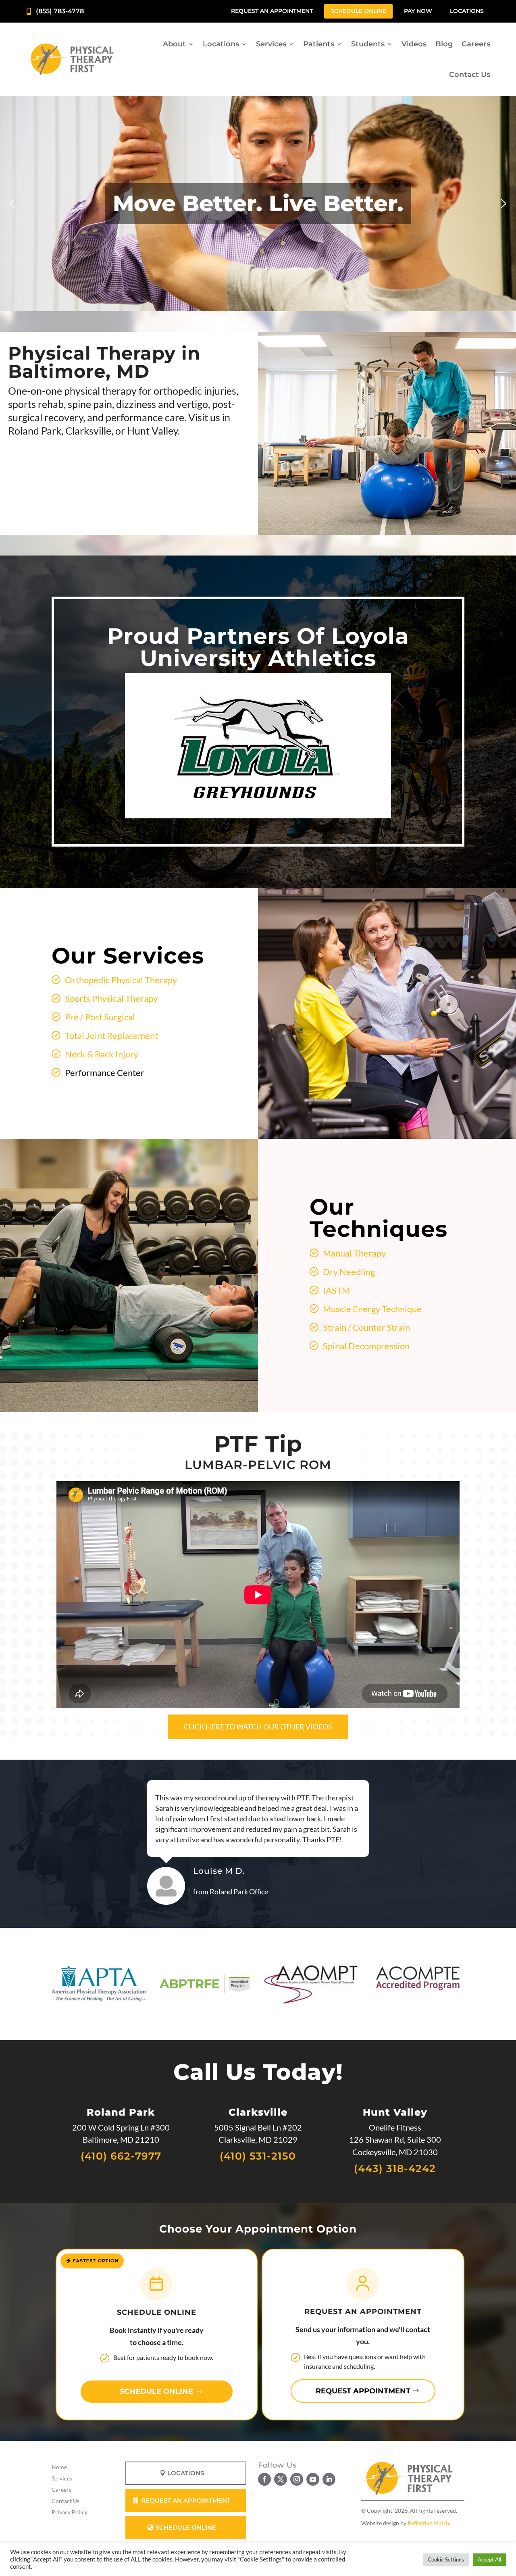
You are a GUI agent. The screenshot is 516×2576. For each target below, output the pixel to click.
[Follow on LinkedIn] (329, 2479)
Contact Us (470, 75)
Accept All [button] (489, 2559)
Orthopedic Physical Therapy (121, 980)
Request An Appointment (186, 2500)
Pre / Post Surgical (100, 1017)
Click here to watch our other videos (258, 1727)
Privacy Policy (70, 2512)
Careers (476, 44)
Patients (319, 44)
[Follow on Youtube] (313, 2479)
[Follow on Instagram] (297, 2479)
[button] (12, 204)
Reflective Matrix (429, 2523)
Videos (414, 44)
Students (368, 44)
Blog (444, 44)
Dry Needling (349, 1272)
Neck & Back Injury (102, 1054)
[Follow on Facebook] (264, 2479)
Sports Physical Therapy (111, 998)
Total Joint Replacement (111, 1035)
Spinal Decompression (366, 1346)
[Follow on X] (281, 2479)
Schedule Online (358, 11)
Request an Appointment (272, 11)
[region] (258, 203)
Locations (467, 11)
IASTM (336, 1290)
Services (271, 44)
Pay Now (418, 11)
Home (59, 2467)
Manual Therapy (354, 1253)
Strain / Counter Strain (366, 1327)
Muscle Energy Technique (372, 1309)
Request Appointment (363, 2391)
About (174, 44)
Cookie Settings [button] (446, 2559)
